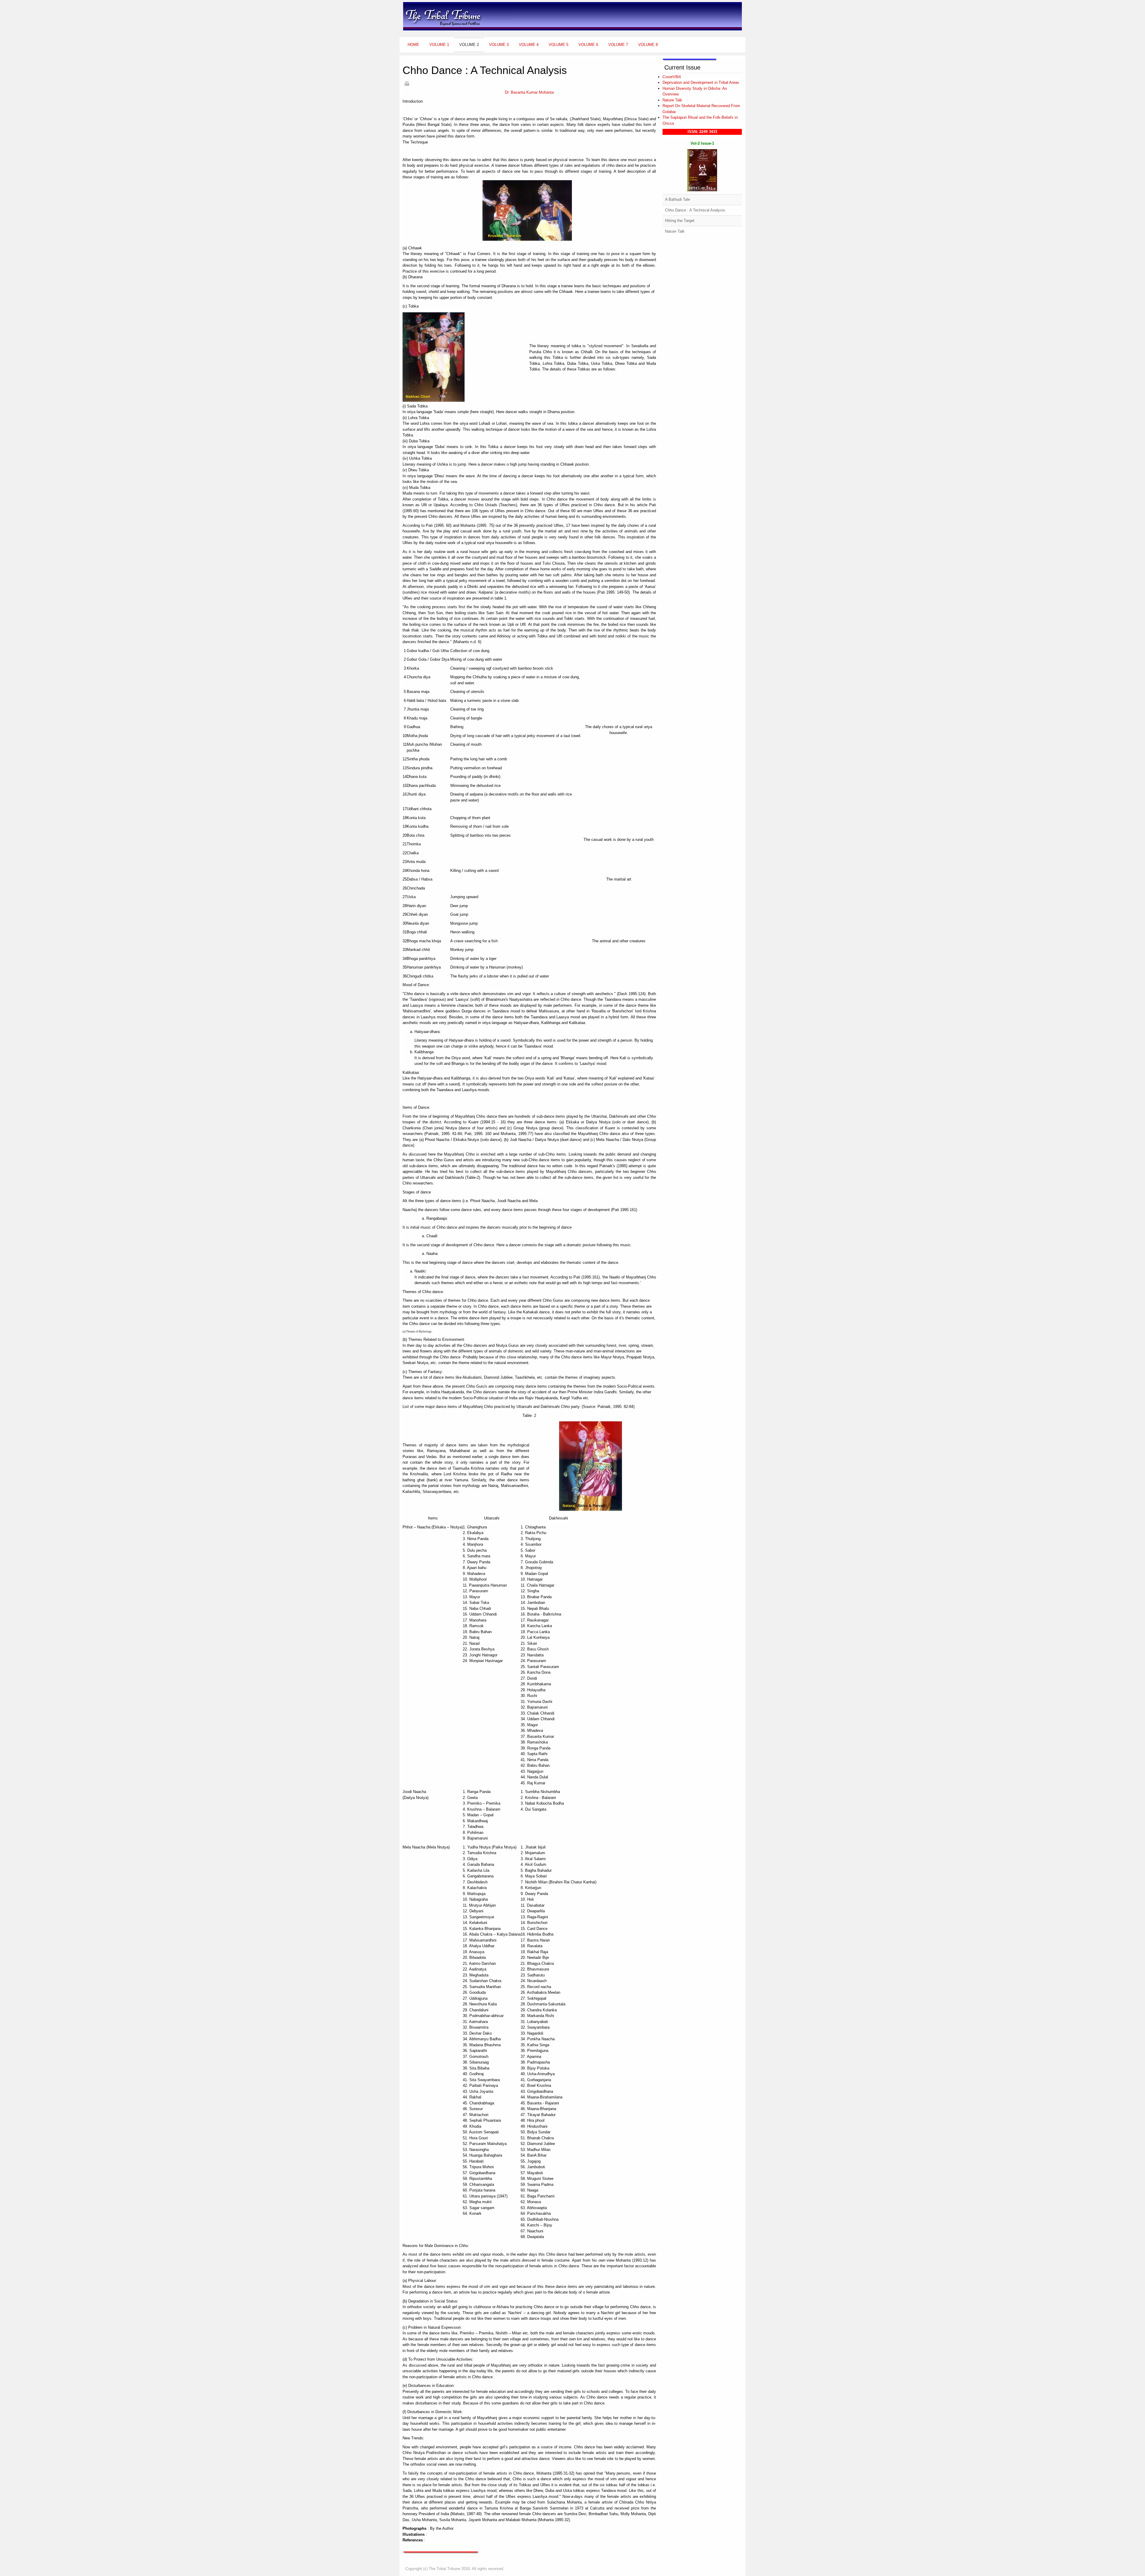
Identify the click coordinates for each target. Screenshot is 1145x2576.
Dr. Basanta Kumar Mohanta (529, 92)
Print (407, 83)
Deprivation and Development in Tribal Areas (701, 82)
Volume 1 (439, 45)
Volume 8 (648, 45)
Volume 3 (499, 45)
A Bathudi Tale (677, 199)
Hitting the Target (680, 221)
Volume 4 (529, 45)
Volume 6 (588, 45)
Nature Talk (672, 100)
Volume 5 (558, 45)
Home (413, 45)
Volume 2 (469, 45)
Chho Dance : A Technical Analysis (695, 210)
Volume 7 (618, 45)
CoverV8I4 (672, 77)
